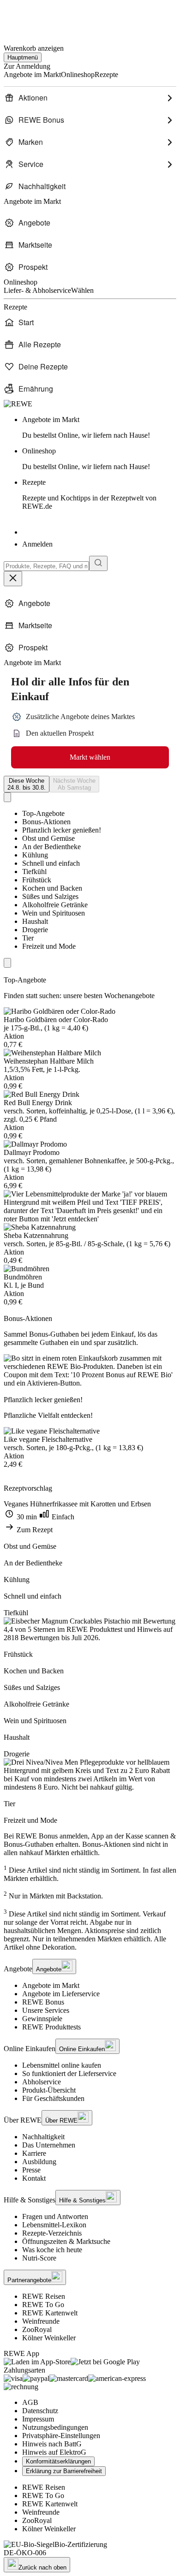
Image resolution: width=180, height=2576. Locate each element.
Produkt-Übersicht (49, 2090)
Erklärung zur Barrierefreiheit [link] (64, 2471)
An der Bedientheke (51, 847)
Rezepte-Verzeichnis (52, 2233)
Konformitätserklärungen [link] (58, 2461)
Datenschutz (40, 2411)
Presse (31, 2170)
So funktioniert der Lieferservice (69, 2073)
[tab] (27, 784)
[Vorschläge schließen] (13, 579)
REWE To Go (43, 2305)
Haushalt (35, 921)
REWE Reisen (44, 2296)
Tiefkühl (34, 872)
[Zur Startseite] (35, 18)
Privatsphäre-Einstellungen (61, 2436)
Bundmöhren (23, 1277)
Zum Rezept (34, 1530)
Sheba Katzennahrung (36, 1235)
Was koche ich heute (52, 2250)
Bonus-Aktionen (46, 822)
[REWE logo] (18, 404)
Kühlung (35, 855)
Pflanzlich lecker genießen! (62, 830)
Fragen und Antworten (55, 2216)
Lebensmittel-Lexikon (54, 2225)
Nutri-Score (39, 2258)
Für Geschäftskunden (53, 2098)
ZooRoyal (37, 2329)
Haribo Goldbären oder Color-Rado (56, 1020)
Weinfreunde (41, 2321)
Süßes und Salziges (50, 896)
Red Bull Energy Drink (38, 1103)
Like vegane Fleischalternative (48, 1439)
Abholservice (42, 2082)
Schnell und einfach (51, 863)
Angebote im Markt (51, 1985)
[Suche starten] (98, 563)
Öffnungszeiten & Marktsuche (66, 2241)
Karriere (34, 2153)
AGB (30, 2402)
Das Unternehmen (49, 2145)
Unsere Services (46, 2010)
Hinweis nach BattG (52, 2444)
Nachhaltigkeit (43, 2137)
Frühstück (37, 880)
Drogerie (35, 930)
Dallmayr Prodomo (32, 1152)
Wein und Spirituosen (54, 913)
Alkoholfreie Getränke (55, 905)
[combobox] (46, 566)
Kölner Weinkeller (49, 2338)
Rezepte (89, 494)
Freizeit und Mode (49, 946)
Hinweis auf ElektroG (54, 2452)
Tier (28, 938)
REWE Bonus (43, 2002)
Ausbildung (39, 2162)
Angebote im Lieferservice (61, 1994)
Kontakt (34, 2178)
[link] (99, 428)
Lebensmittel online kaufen (62, 2065)
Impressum (38, 2419)
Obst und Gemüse (48, 838)
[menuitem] (90, 98)
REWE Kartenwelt (50, 2313)
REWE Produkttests (51, 2027)
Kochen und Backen (52, 888)
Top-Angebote (43, 813)
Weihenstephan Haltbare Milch (49, 1061)
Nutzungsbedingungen (55, 2427)
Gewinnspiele (42, 2019)
